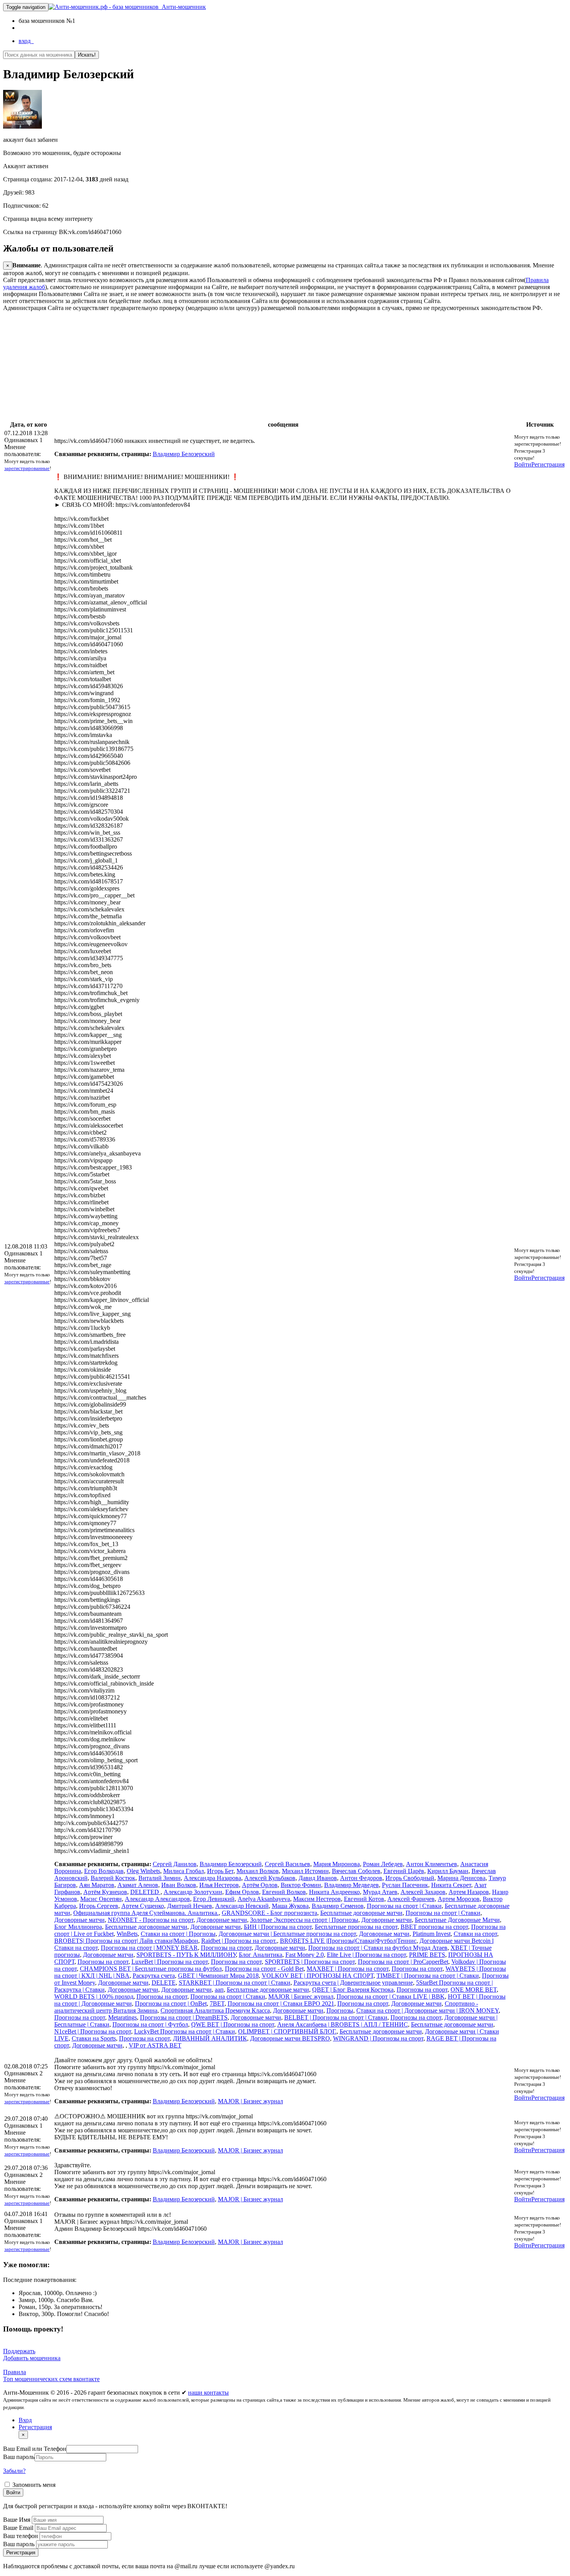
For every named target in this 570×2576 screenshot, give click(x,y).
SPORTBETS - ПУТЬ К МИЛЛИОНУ (186, 1955)
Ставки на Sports (94, 2038)
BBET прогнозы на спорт (434, 1927)
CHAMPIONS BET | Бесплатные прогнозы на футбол (151, 1969)
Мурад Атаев (380, 1892)
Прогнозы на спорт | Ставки (404, 1906)
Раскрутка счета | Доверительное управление (353, 1983)
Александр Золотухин (193, 1892)
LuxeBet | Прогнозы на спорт (170, 1962)
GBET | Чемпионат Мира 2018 (218, 1976)
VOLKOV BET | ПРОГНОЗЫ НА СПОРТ (318, 1976)
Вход (25, 2420)
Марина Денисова (461, 1878)
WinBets (127, 1934)
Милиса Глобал (184, 1871)
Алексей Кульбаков (270, 1878)
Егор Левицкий (214, 1899)
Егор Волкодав (104, 1871)
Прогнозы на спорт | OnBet (171, 2003)
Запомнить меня (33, 2485)
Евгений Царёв (404, 1871)
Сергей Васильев (288, 1864)
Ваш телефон (21, 2536)
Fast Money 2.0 (305, 1955)
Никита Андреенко (334, 1892)
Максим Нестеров (317, 1899)
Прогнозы (340, 2010)
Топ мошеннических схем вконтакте (51, 2379)
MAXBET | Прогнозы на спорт (348, 1969)
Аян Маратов (97, 1885)
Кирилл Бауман (448, 1871)
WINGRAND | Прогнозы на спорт (378, 2038)
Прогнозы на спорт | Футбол (150, 2024)
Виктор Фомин (301, 1885)
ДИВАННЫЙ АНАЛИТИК (210, 2038)
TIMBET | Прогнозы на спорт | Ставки (428, 1976)
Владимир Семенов (338, 1906)
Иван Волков (179, 1885)
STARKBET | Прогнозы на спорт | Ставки (235, 1983)
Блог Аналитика (261, 1955)
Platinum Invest (432, 1934)
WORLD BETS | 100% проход (94, 1997)
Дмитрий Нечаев (190, 1906)
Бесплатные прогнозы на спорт (356, 1927)
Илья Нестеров (219, 1885)
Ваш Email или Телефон (35, 2449)
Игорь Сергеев (99, 1906)
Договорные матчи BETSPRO (290, 2038)
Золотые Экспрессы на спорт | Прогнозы (304, 1920)
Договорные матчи (79, 1920)
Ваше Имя (17, 2520)
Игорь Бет (220, 1871)
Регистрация (548, 464)
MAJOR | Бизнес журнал (301, 1997)
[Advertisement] (236, 366)
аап (219, 1990)
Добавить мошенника (32, 2358)
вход (26, 41)
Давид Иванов (318, 1878)
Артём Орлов (260, 1885)
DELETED (145, 1892)
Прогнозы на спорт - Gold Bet (264, 1969)
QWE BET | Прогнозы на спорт (233, 2024)
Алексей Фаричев (411, 1899)
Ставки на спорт (475, 1934)
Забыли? (14, 2471)
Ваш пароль (19, 2457)
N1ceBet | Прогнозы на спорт (93, 2031)
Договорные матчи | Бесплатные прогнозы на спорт (287, 1934)
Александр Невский (242, 1906)
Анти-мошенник (182, 7)
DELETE (164, 1983)
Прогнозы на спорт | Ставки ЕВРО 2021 (281, 2003)
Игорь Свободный (410, 1878)
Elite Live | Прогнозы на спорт (366, 1955)
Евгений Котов (364, 1899)
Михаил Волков (258, 1871)
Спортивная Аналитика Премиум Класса (215, 2010)
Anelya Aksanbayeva (264, 1899)
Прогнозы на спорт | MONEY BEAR (149, 1948)
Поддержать (19, 2351)
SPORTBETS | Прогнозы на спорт (310, 1962)
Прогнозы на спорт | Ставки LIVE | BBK (391, 1997)
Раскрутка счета (154, 1976)
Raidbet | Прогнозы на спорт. (239, 1941)
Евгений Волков (284, 1892)
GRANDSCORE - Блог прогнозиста (269, 1913)
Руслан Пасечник (405, 1885)
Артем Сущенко (143, 1906)
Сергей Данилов (175, 1864)
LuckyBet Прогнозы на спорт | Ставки (185, 2031)
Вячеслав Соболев (356, 1871)
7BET (217, 2003)
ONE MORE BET (474, 1990)
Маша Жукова (290, 1906)
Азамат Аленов (138, 1885)
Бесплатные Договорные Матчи (457, 1920)
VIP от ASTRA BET (155, 2045)
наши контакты (208, 2393)
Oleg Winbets (143, 1871)
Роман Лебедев (383, 1864)
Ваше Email (19, 2528)
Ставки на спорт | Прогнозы (178, 1934)
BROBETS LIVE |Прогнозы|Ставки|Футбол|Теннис (348, 1941)
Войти (523, 464)
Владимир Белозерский (184, 454)
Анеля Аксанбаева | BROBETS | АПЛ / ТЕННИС (343, 2024)
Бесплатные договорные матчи (361, 1913)
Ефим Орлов (242, 1892)
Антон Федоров (361, 1878)
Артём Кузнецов (105, 1892)
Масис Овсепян (101, 1899)
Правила (15, 2372)
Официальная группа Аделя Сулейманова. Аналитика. (146, 1913)
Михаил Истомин (305, 1871)
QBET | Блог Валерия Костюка (353, 1990)
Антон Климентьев (432, 1864)
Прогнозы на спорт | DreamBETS (184, 2017)
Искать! (87, 55)
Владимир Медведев (351, 1885)
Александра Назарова (212, 1878)
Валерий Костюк (113, 1878)
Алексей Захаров (423, 1892)
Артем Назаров (469, 1892)
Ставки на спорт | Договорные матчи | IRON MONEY (427, 2010)
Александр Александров (157, 1899)
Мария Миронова (337, 1864)
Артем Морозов (459, 1899)
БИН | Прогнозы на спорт (278, 1927)
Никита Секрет (451, 1885)
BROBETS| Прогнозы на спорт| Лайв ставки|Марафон (126, 1941)
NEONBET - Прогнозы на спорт (151, 1920)
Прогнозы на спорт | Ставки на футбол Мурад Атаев (378, 1948)
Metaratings (123, 2017)
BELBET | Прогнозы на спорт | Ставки (336, 2017)
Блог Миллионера (78, 1927)
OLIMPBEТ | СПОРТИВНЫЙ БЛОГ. (287, 2031)
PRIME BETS (427, 1955)
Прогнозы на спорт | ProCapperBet (403, 1962)
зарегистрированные (27, 468)
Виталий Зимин (160, 1878)
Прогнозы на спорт (226, 1948)
